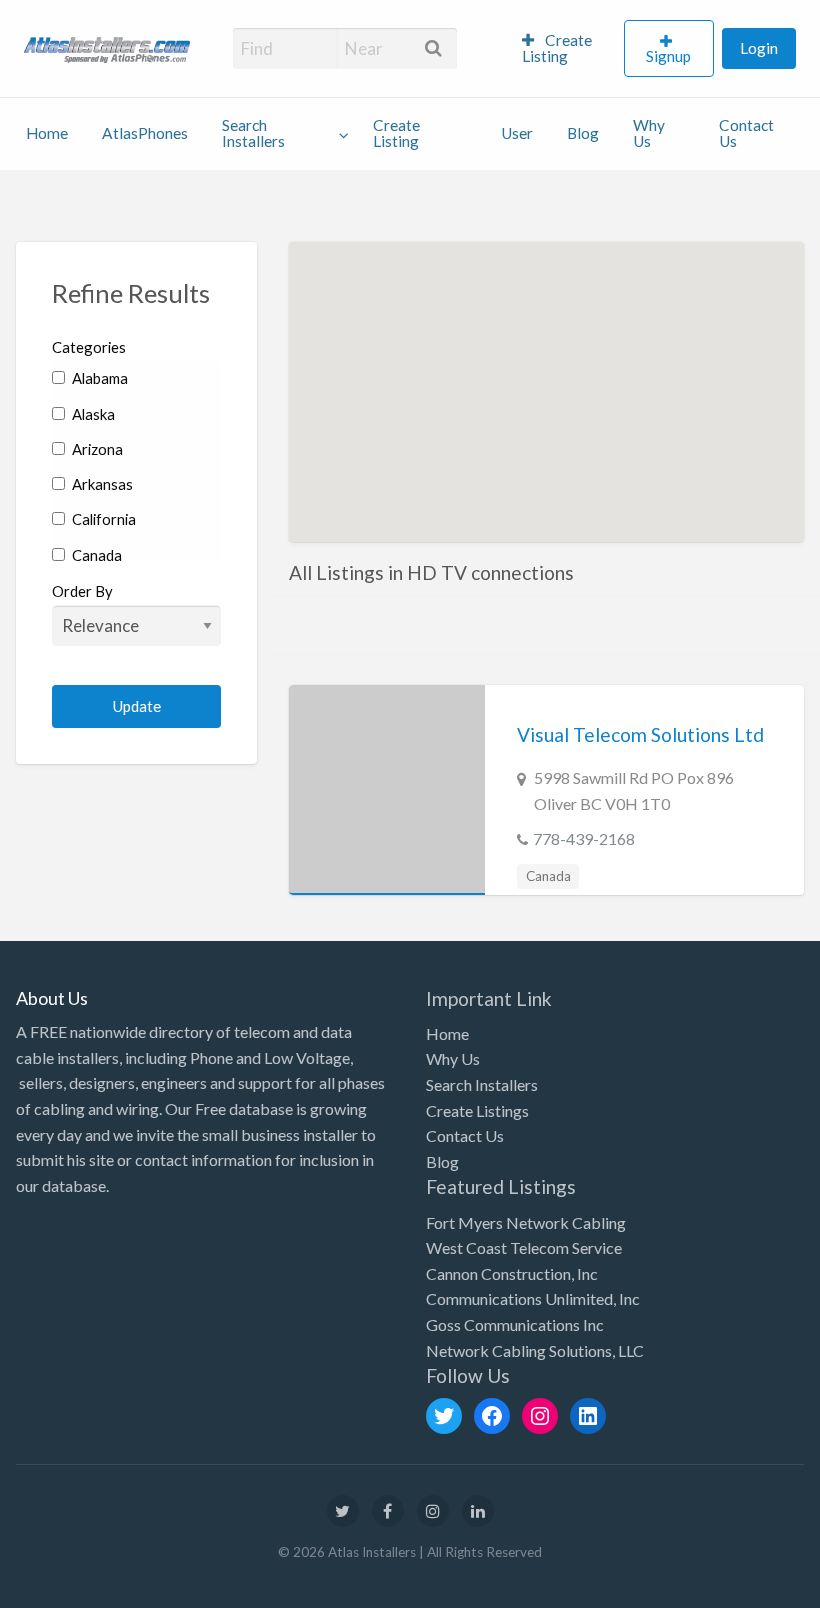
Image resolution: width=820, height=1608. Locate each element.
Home (47, 133)
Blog (583, 133)
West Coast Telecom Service (524, 1247)
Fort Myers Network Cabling (526, 1222)
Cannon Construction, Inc (512, 1273)
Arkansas (101, 484)
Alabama (98, 378)
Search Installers (253, 133)
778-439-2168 (584, 838)
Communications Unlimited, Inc (533, 1298)
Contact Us (746, 133)
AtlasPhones (145, 133)
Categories (89, 347)
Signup (668, 56)
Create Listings (477, 1110)
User (517, 133)
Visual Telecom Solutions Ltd (640, 734)
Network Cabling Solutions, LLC (535, 1350)
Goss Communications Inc (515, 1324)
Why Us (649, 133)
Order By (82, 591)
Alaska (92, 414)
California (102, 519)
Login (759, 48)
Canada (95, 555)
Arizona (96, 449)
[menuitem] (564, 49)
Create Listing (557, 48)
